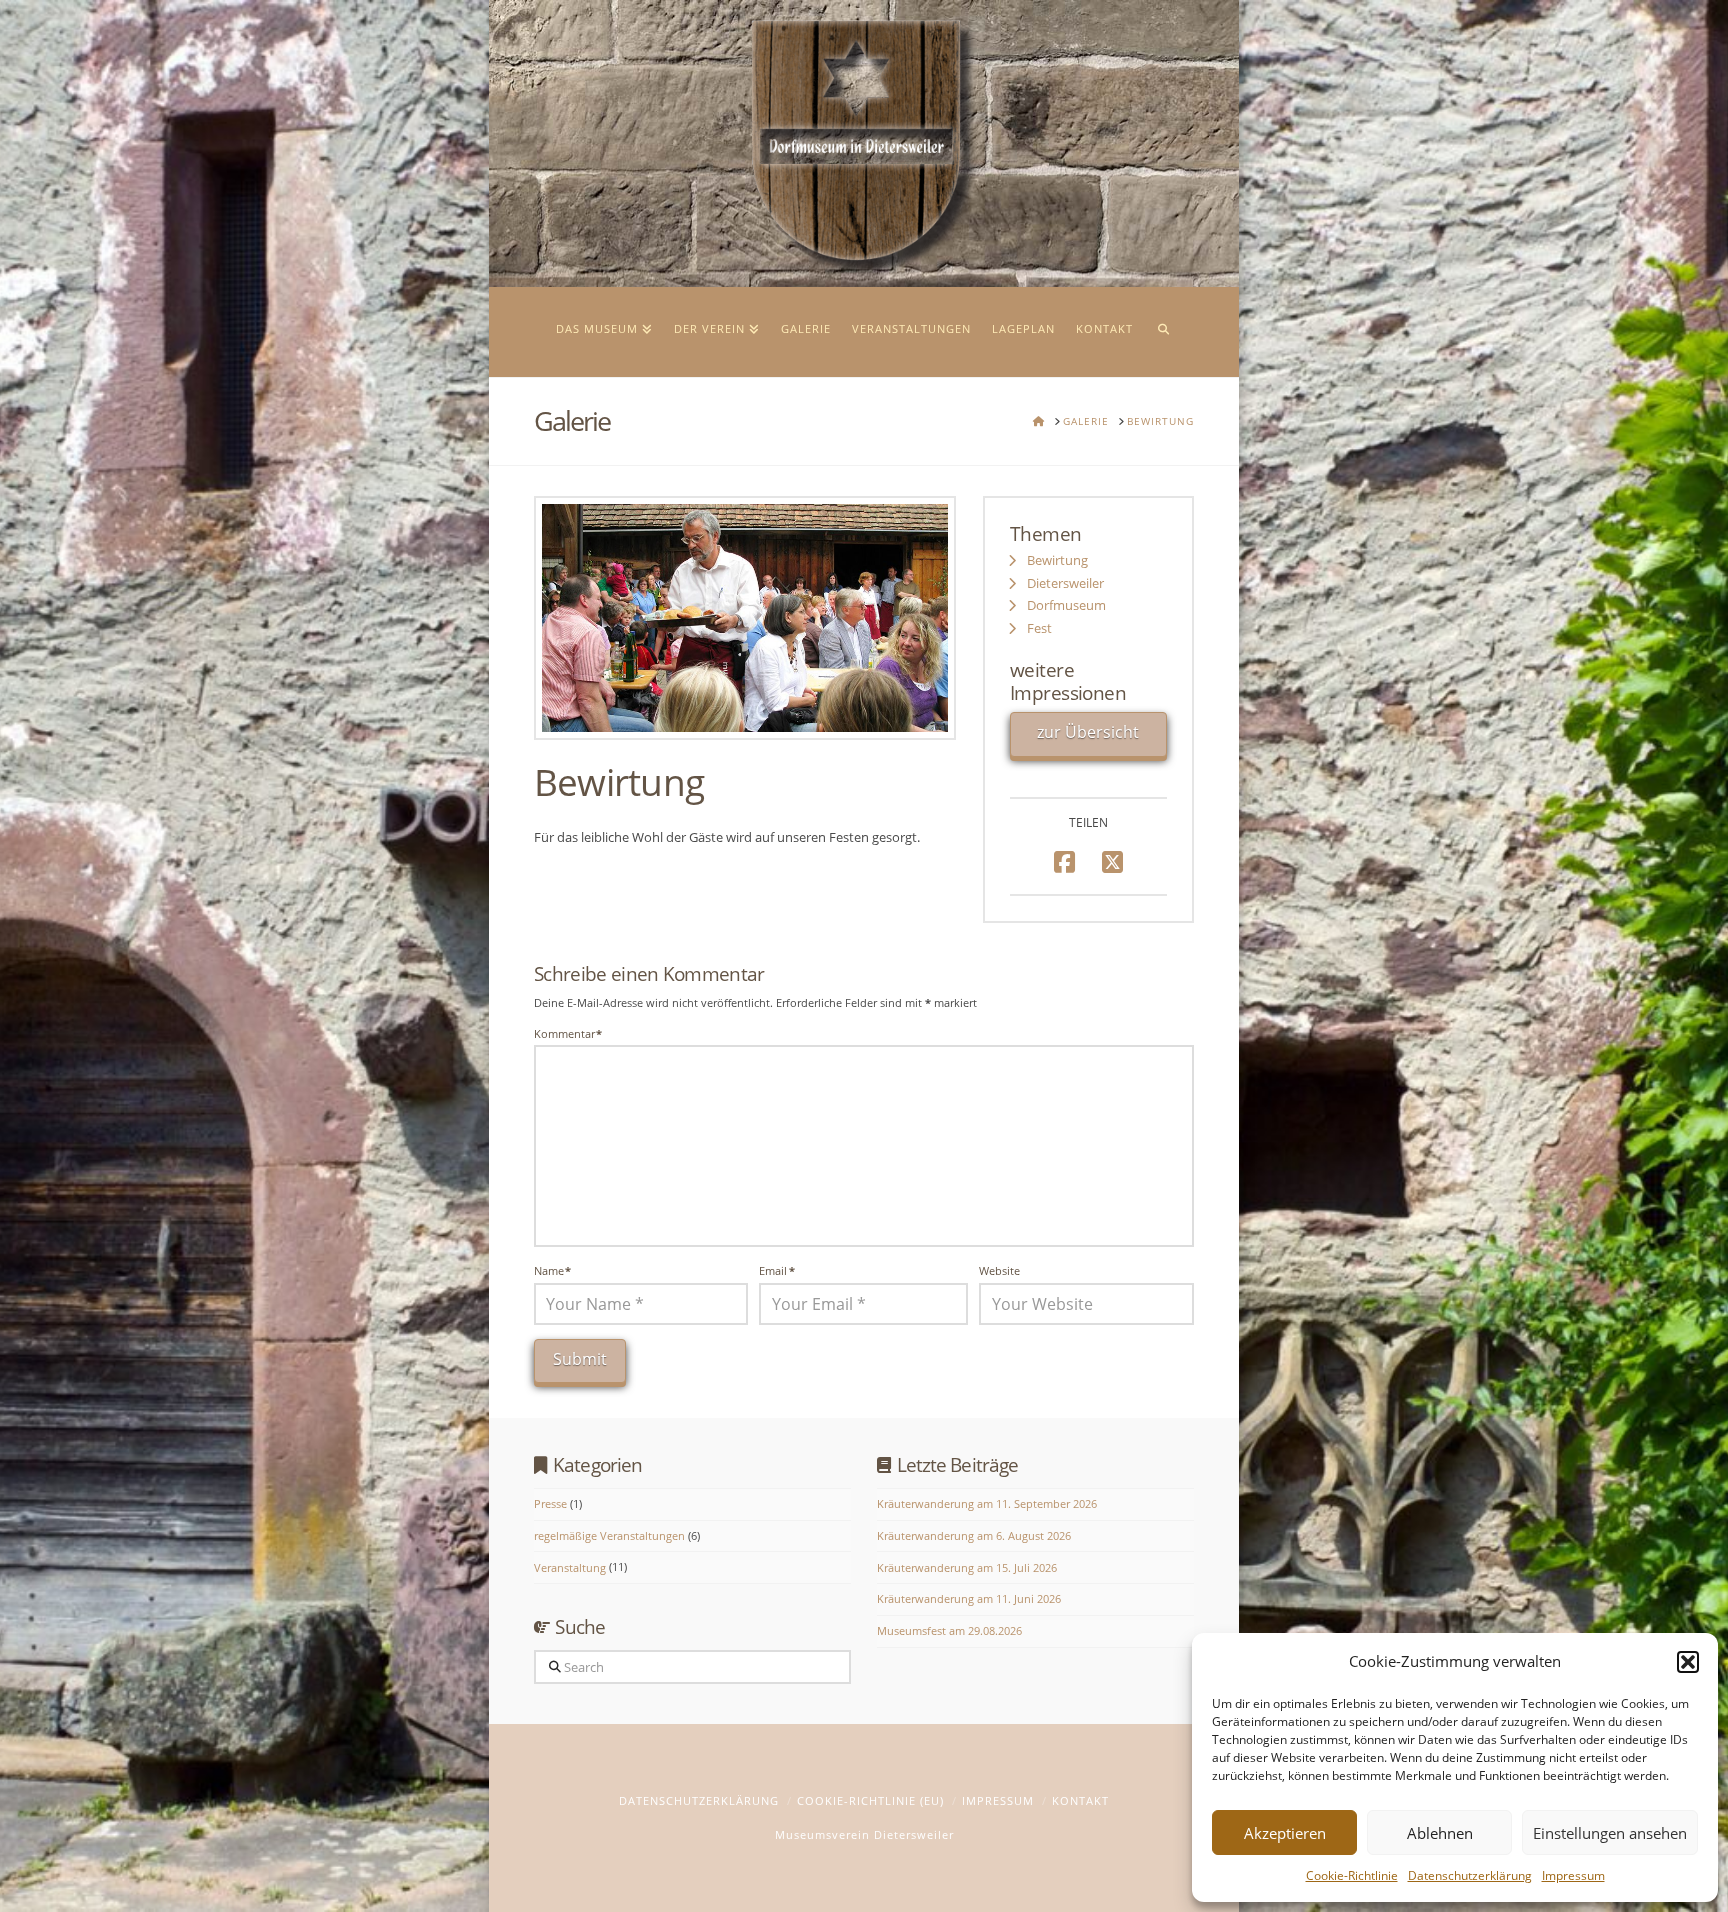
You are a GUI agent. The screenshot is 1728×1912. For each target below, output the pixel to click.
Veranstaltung (570, 1567)
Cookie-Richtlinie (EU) (870, 1800)
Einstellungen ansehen (1610, 1833)
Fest (1039, 628)
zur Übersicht (1088, 732)
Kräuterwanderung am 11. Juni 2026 (969, 1598)
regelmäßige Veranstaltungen (609, 1535)
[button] (1688, 1662)
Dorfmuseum (1066, 605)
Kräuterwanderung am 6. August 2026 (974, 1535)
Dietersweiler (1065, 583)
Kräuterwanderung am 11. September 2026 (987, 1503)
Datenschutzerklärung (1470, 1875)
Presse (550, 1503)
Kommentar (568, 1033)
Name (552, 1270)
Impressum (1573, 1875)
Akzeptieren (1285, 1833)
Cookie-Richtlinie (1352, 1875)
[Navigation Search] (1163, 332)
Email (776, 1270)
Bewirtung (1057, 560)
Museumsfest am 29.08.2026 (949, 1630)
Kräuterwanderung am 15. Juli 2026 (967, 1567)
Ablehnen (1440, 1833)
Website (999, 1270)
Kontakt (1080, 1800)
